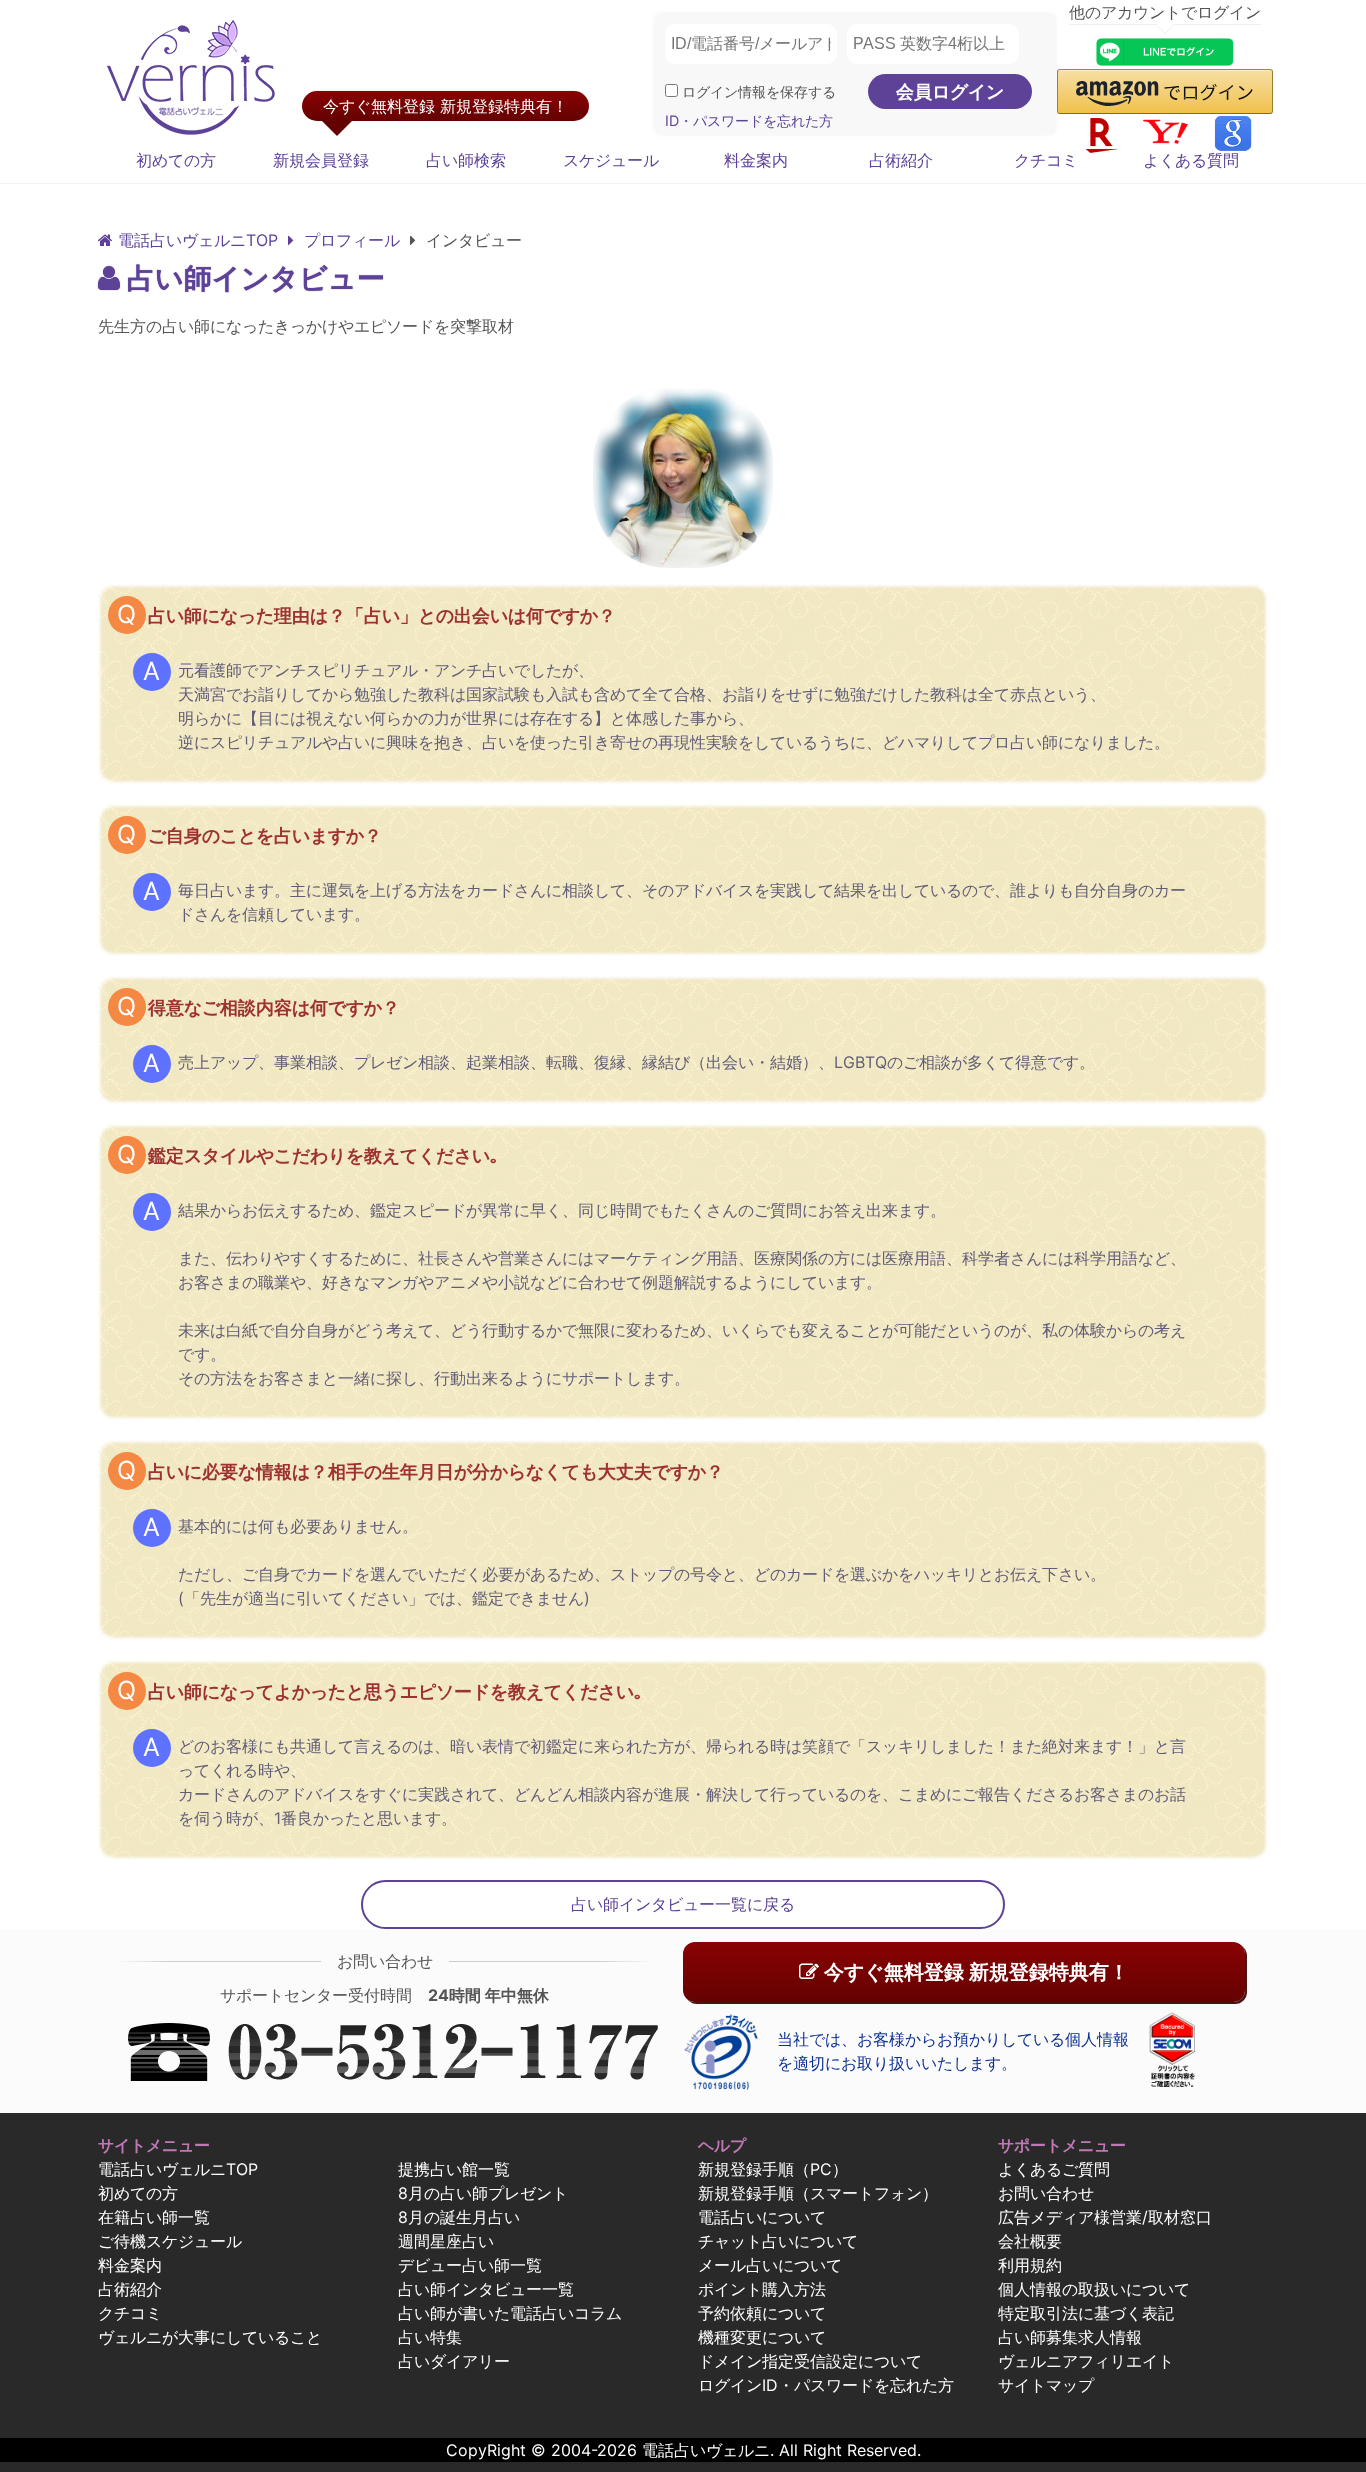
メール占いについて (770, 2265)
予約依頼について (762, 2313)
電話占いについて (762, 2217)
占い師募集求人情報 (1070, 2337)
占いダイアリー (454, 2361)
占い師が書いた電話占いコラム (510, 2313)
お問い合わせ (1046, 2193)
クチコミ (1046, 160)
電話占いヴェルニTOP (178, 2169)
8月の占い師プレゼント (483, 2193)
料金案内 (756, 160)
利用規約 (1030, 2265)
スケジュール (611, 160)
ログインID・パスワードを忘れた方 (826, 2385)
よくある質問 (1191, 160)
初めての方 (176, 160)
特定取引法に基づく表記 (1086, 2313)
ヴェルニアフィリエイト (1086, 2361)
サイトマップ (1046, 2385)
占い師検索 (466, 160)
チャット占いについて (778, 2241)
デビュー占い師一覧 (470, 2265)
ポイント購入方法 (762, 2289)
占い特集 (430, 2337)
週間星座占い (446, 2241)
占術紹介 (901, 160)
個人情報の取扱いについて (1094, 2289)
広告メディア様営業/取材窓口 (1105, 2217)
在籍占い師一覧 (154, 2217)
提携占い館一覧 (454, 2169)
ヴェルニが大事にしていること (210, 2337)
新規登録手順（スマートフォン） (818, 2193)
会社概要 (1030, 2241)
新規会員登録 (321, 160)
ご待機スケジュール (170, 2241)
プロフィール (349, 240)
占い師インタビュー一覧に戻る (683, 1904)
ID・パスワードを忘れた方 (749, 120)
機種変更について (762, 2337)
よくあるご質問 (1054, 2169)
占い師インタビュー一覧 (486, 2289)
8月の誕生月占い (459, 2217)
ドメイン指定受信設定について (810, 2361)
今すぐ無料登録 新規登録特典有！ (974, 1972)
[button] (1165, 91)
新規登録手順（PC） (773, 2169)
